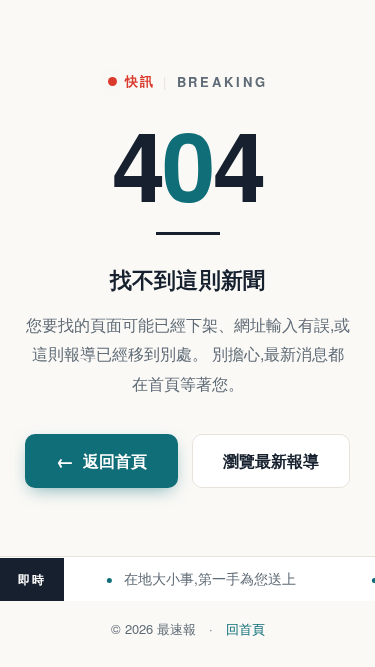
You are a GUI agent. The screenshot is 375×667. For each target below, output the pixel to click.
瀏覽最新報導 (271, 460)
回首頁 (245, 628)
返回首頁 (101, 461)
